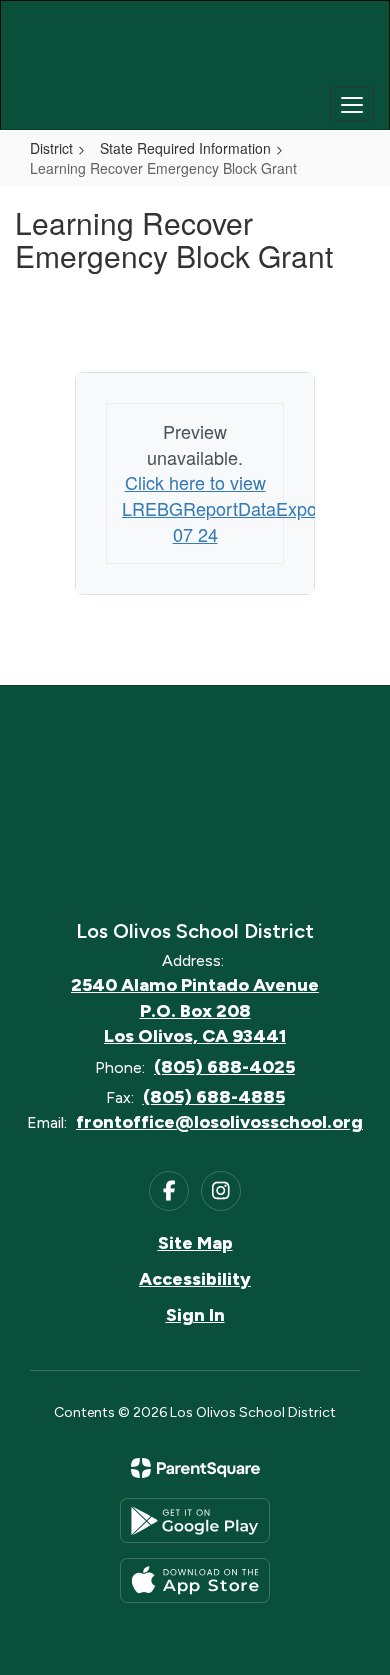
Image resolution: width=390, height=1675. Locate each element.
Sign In (195, 1315)
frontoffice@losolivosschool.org (219, 1122)
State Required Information (185, 148)
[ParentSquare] (195, 1468)
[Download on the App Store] (195, 1580)
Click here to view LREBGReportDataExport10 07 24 (235, 507)
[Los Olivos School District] (195, 50)
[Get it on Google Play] (195, 1520)
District (51, 148)
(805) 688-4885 (214, 1097)
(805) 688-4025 (224, 1067)
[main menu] (352, 104)
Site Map (195, 1243)
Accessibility (195, 1279)
